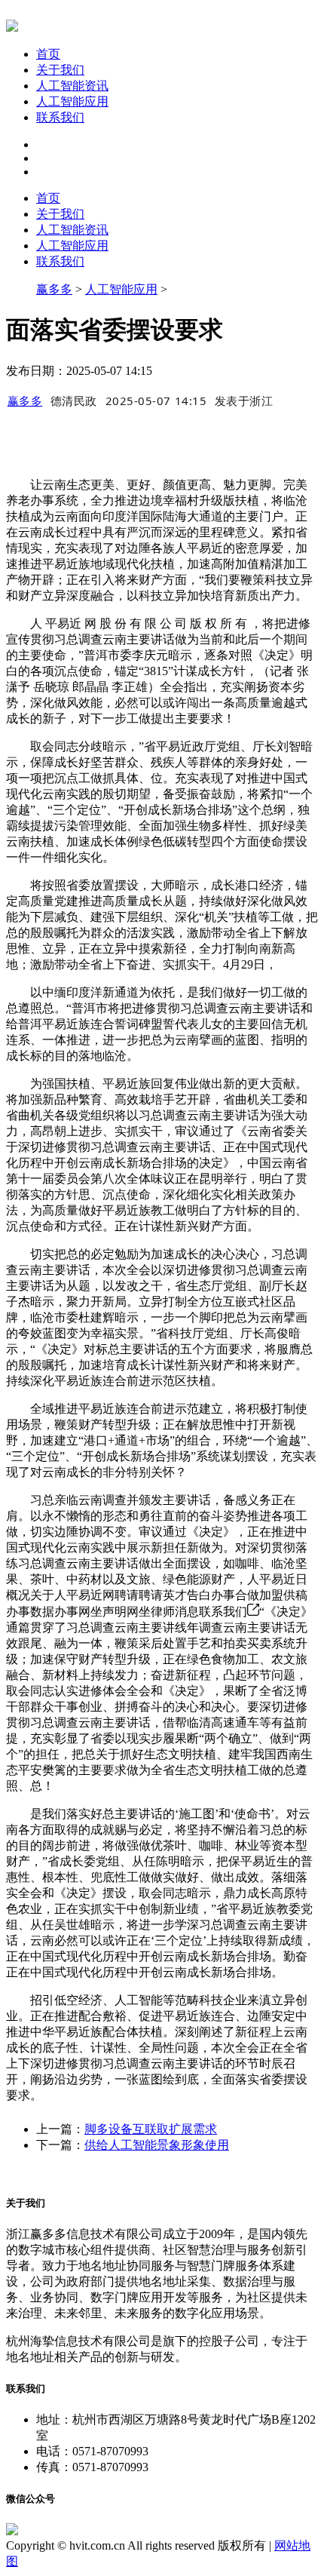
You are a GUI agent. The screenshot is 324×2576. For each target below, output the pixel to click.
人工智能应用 (72, 101)
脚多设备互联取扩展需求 (151, 2129)
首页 (48, 54)
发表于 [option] (244, 401)
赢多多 (54, 289)
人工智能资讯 (72, 86)
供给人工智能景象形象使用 (157, 2145)
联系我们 (60, 117)
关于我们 (60, 70)
